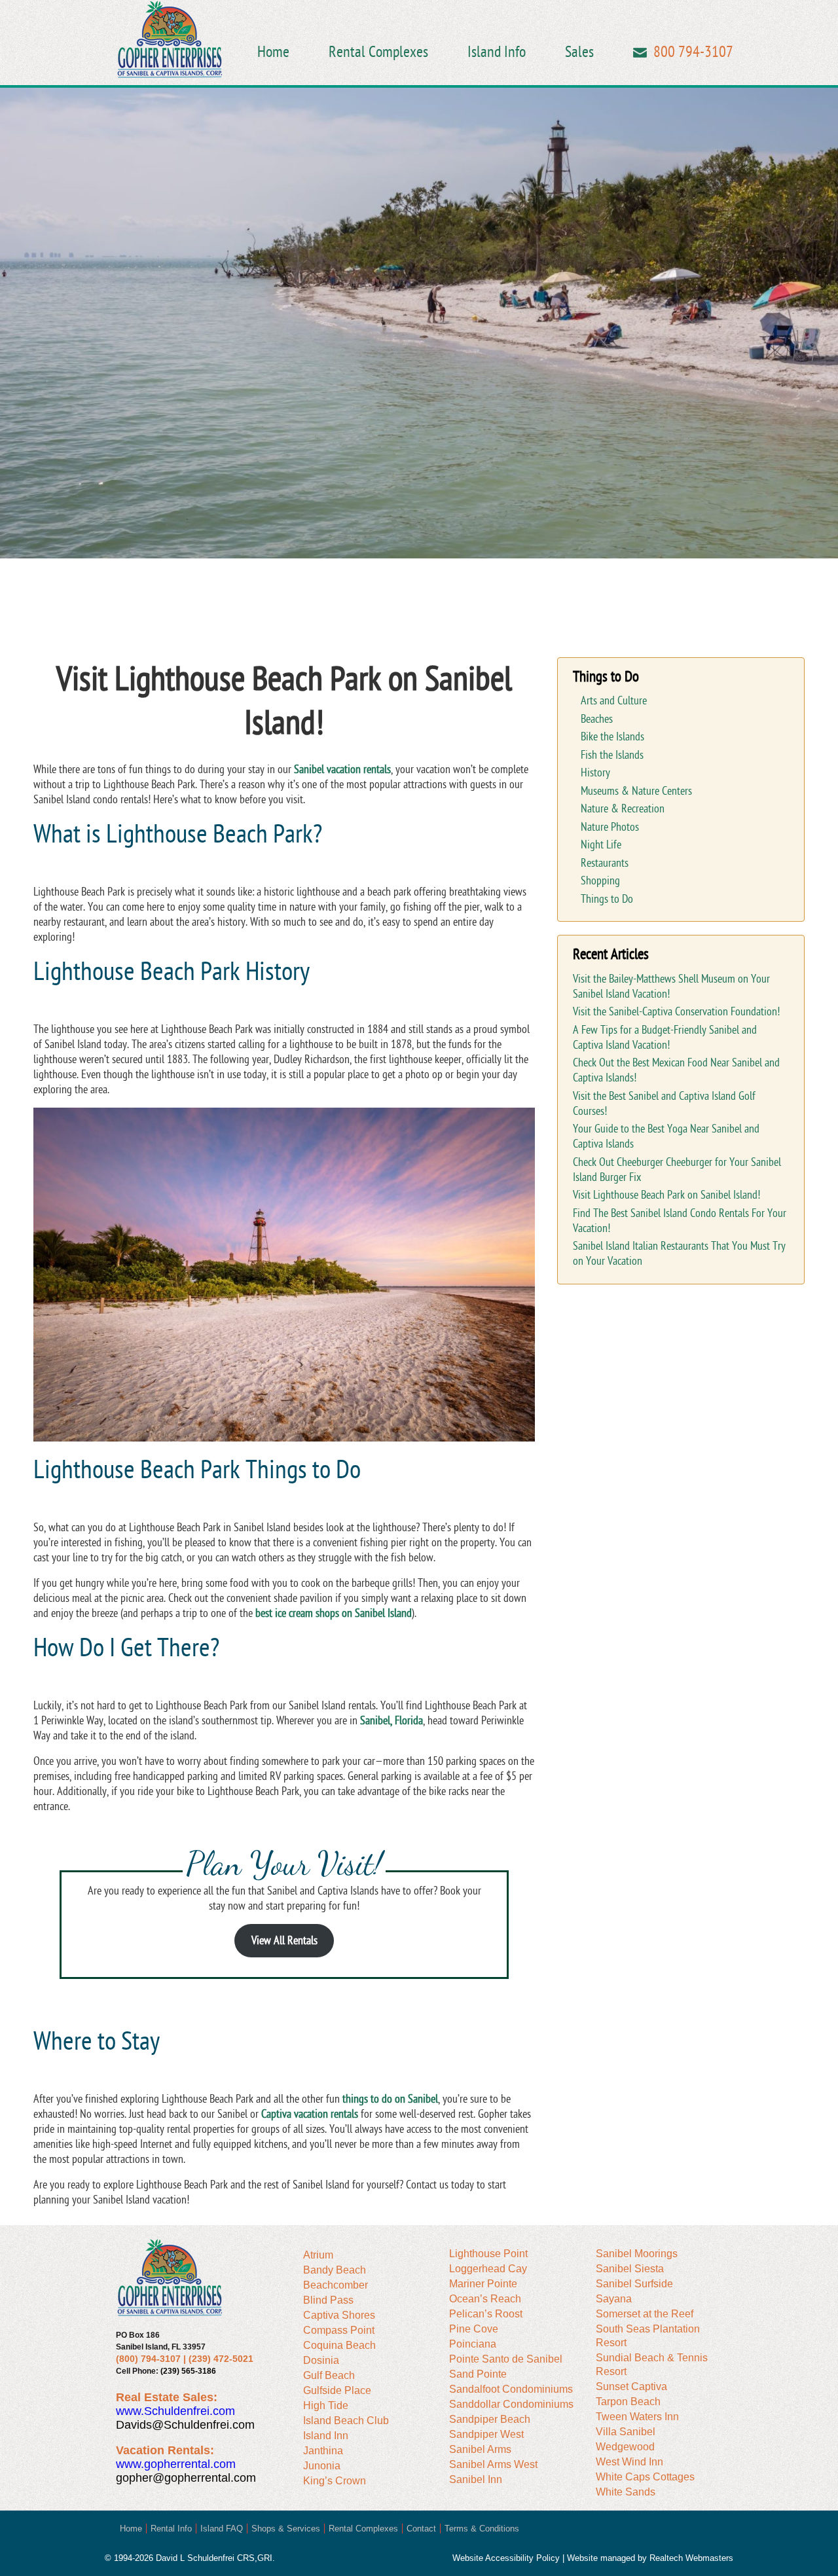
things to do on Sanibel (390, 2099)
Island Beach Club (346, 2421)
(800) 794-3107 (148, 2359)
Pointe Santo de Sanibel (506, 2359)
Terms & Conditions (482, 2529)
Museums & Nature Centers (636, 791)
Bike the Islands (612, 737)
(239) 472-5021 (221, 2359)
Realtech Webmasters (691, 2558)
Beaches (597, 719)
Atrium (318, 2255)
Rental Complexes (378, 52)
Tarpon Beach (628, 2402)
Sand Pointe (478, 2374)
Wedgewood (625, 2447)
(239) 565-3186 (188, 2371)
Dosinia (321, 2360)
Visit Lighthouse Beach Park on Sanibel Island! (666, 1195)
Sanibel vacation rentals (342, 770)
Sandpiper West (486, 2434)
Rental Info (171, 2529)
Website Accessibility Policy (506, 2558)
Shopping (600, 881)
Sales (579, 52)
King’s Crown (335, 2481)
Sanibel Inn (476, 2479)
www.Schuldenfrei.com (175, 2411)
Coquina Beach (339, 2345)
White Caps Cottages (645, 2477)
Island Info (497, 52)
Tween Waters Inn (637, 2417)
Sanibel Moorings (637, 2254)
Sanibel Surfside (634, 2284)
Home (273, 52)
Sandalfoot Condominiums (511, 2389)
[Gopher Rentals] (170, 41)
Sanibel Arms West (493, 2464)
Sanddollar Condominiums (511, 2404)
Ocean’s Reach (485, 2299)
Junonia (322, 2466)
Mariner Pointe (483, 2284)
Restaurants (605, 863)
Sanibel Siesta (630, 2269)
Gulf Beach (329, 2375)
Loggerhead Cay (488, 2269)
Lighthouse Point (488, 2254)
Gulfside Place (337, 2390)
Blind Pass (328, 2300)
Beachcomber (336, 2285)
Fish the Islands (612, 755)
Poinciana (473, 2344)
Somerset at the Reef (645, 2314)
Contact (421, 2529)
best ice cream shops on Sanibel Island (334, 1613)
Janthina (323, 2451)
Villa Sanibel (626, 2432)
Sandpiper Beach (490, 2419)
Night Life (601, 845)
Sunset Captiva (631, 2386)
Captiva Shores (339, 2315)
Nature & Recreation (623, 809)
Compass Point (339, 2330)
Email (640, 53)
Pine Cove (474, 2329)
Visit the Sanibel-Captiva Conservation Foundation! (676, 1012)
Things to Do (607, 899)
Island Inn (326, 2436)
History (595, 773)
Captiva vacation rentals (310, 2114)
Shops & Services (286, 2529)
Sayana (614, 2299)
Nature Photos (610, 827)
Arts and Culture (614, 701)
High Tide (326, 2405)
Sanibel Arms (480, 2449)
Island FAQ (222, 2529)
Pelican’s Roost (486, 2314)
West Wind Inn (629, 2462)
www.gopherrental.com (176, 2464)
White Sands (626, 2492)
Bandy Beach (335, 2270)
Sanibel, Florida (392, 1721)
